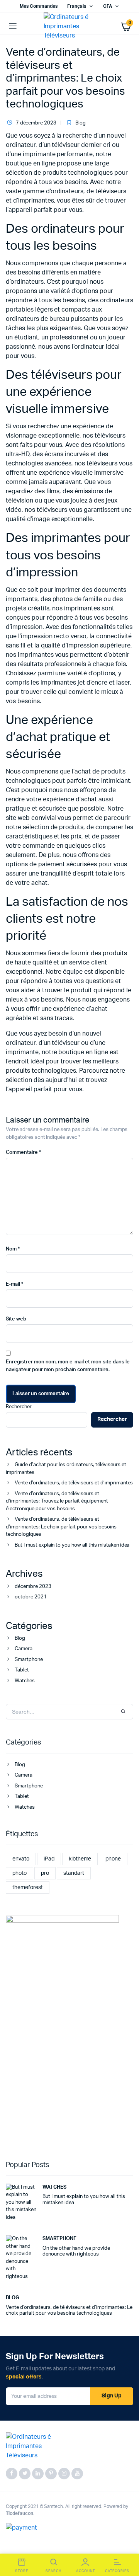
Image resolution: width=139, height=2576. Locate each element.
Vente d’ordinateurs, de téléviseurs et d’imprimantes (74, 1483)
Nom (13, 1249)
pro (45, 1873)
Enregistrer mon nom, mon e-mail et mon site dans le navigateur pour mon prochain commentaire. (68, 1366)
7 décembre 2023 (36, 123)
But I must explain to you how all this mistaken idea (72, 1545)
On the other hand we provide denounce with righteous (76, 2251)
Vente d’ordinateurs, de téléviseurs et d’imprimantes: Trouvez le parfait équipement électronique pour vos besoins (57, 1501)
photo (19, 1873)
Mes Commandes (39, 6)
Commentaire (23, 1153)
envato (21, 1859)
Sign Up (112, 2396)
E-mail (14, 1284)
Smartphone (29, 1660)
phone (113, 1859)
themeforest (28, 1888)
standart (74, 1873)
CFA (108, 6)
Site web (16, 1319)
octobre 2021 (31, 1597)
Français (77, 6)
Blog (81, 123)
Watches (25, 1681)
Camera (24, 1649)
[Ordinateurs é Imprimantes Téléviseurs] (70, 26)
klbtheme (80, 1859)
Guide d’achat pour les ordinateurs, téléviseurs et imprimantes (66, 1469)
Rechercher (19, 1407)
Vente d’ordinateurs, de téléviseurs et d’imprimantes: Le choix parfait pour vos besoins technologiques (65, 78)
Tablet (22, 1670)
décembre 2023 (33, 1587)
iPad (49, 1859)
